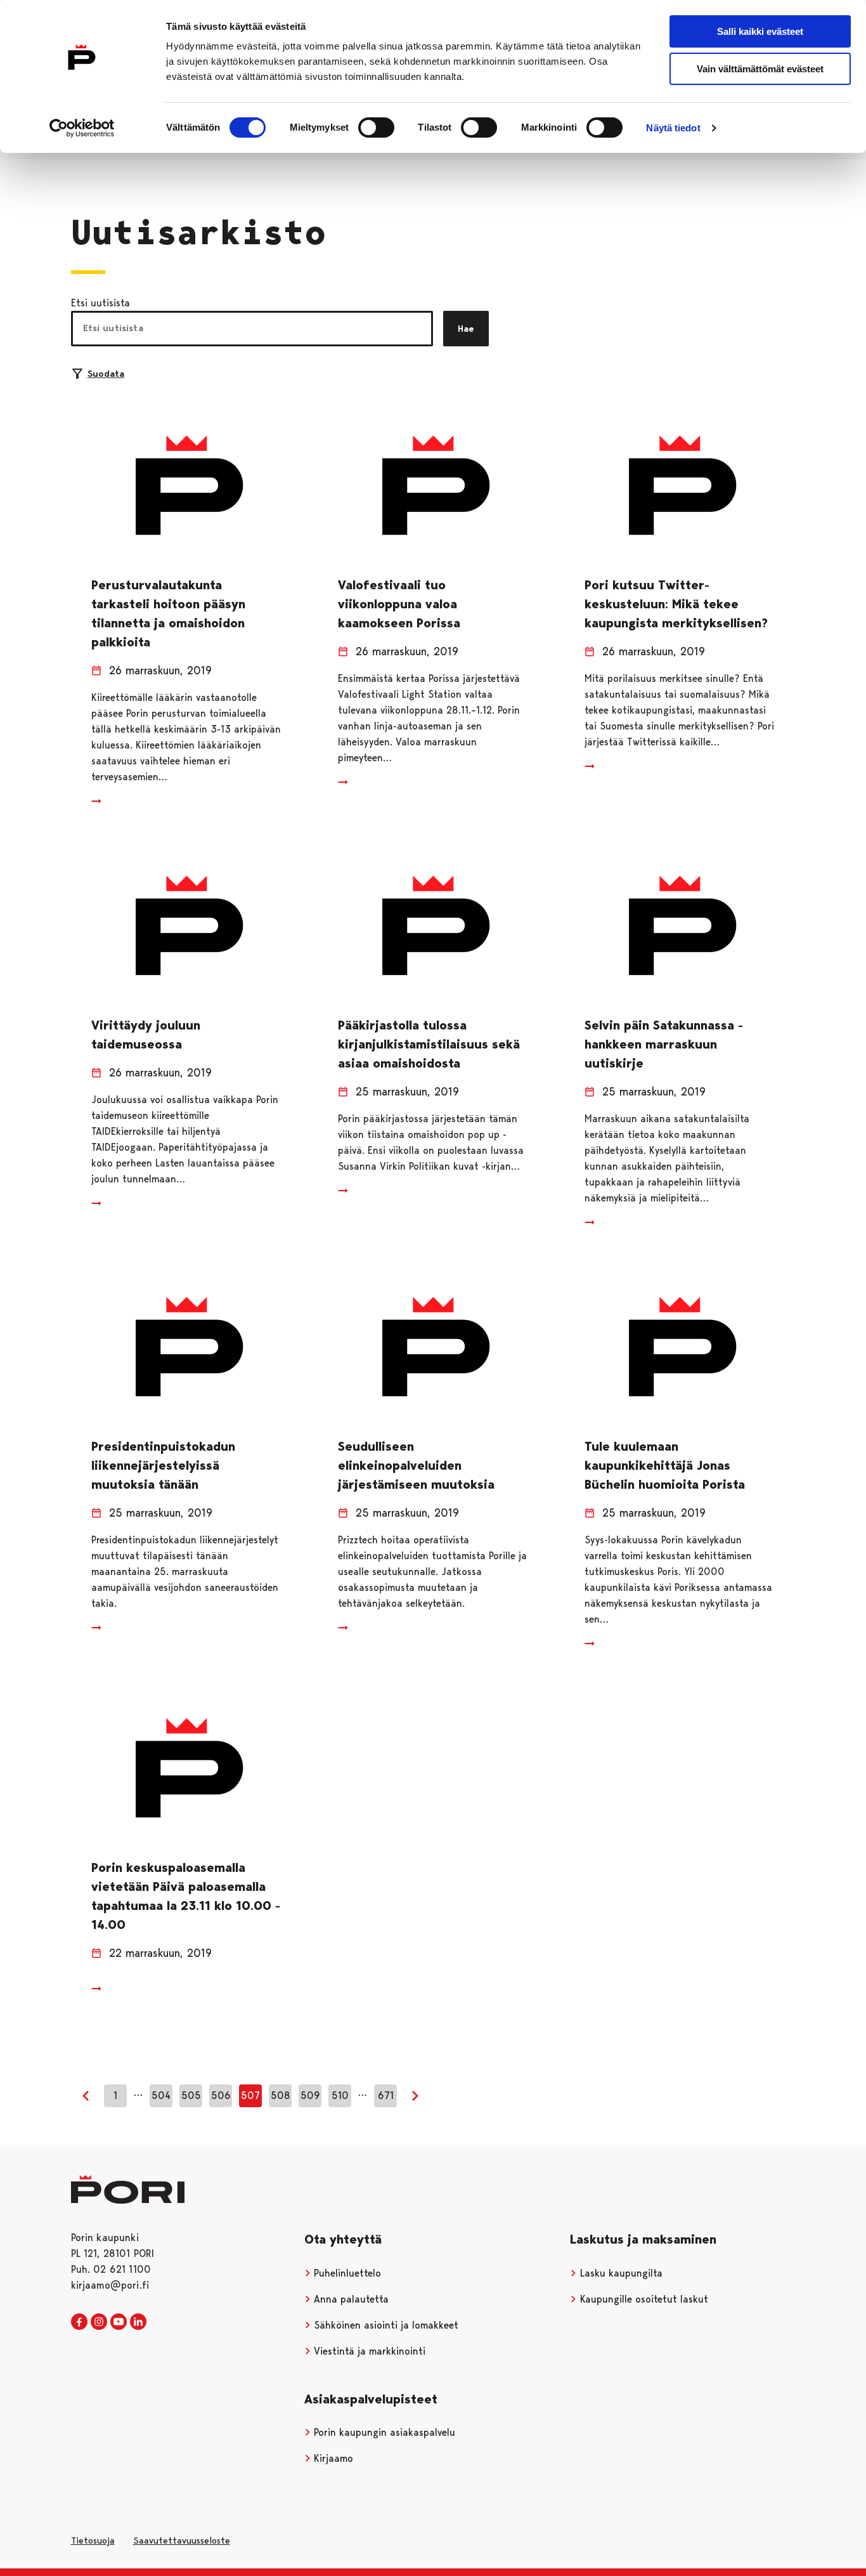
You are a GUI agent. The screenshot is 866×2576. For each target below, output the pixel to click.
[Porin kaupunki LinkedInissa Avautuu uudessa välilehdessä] (138, 2322)
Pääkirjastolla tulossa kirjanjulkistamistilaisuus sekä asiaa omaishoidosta (429, 1044)
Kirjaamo (332, 2458)
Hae (466, 329)
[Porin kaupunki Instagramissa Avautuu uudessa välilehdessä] (99, 2322)
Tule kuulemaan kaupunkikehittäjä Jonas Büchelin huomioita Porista (665, 1465)
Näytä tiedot (673, 128)
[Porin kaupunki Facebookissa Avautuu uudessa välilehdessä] (79, 2322)
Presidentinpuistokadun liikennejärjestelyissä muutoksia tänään (163, 1465)
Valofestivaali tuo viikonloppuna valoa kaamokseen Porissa (399, 604)
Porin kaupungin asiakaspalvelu (383, 2432)
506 (221, 2095)
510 (340, 2095)
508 (281, 2095)
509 (310, 2095)
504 (161, 2095)
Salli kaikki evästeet (760, 31)
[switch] (376, 127)
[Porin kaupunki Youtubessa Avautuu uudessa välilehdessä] (119, 2322)
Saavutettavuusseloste (182, 2540)
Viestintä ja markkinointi (368, 2351)
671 (386, 2095)
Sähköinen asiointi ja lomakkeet (385, 2325)
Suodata (106, 374)
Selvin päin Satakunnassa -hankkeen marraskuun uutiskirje (664, 1044)
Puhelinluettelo (346, 2273)
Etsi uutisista (100, 303)
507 (250, 2095)
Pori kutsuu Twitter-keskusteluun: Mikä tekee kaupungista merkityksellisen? (676, 604)
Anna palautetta (350, 2299)
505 (191, 2095)
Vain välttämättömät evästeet (760, 69)
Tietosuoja (93, 2540)
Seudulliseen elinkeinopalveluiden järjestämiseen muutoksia (416, 1465)
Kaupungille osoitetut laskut (643, 2299)
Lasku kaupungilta (620, 2273)
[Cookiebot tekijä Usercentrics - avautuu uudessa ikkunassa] (82, 128)
